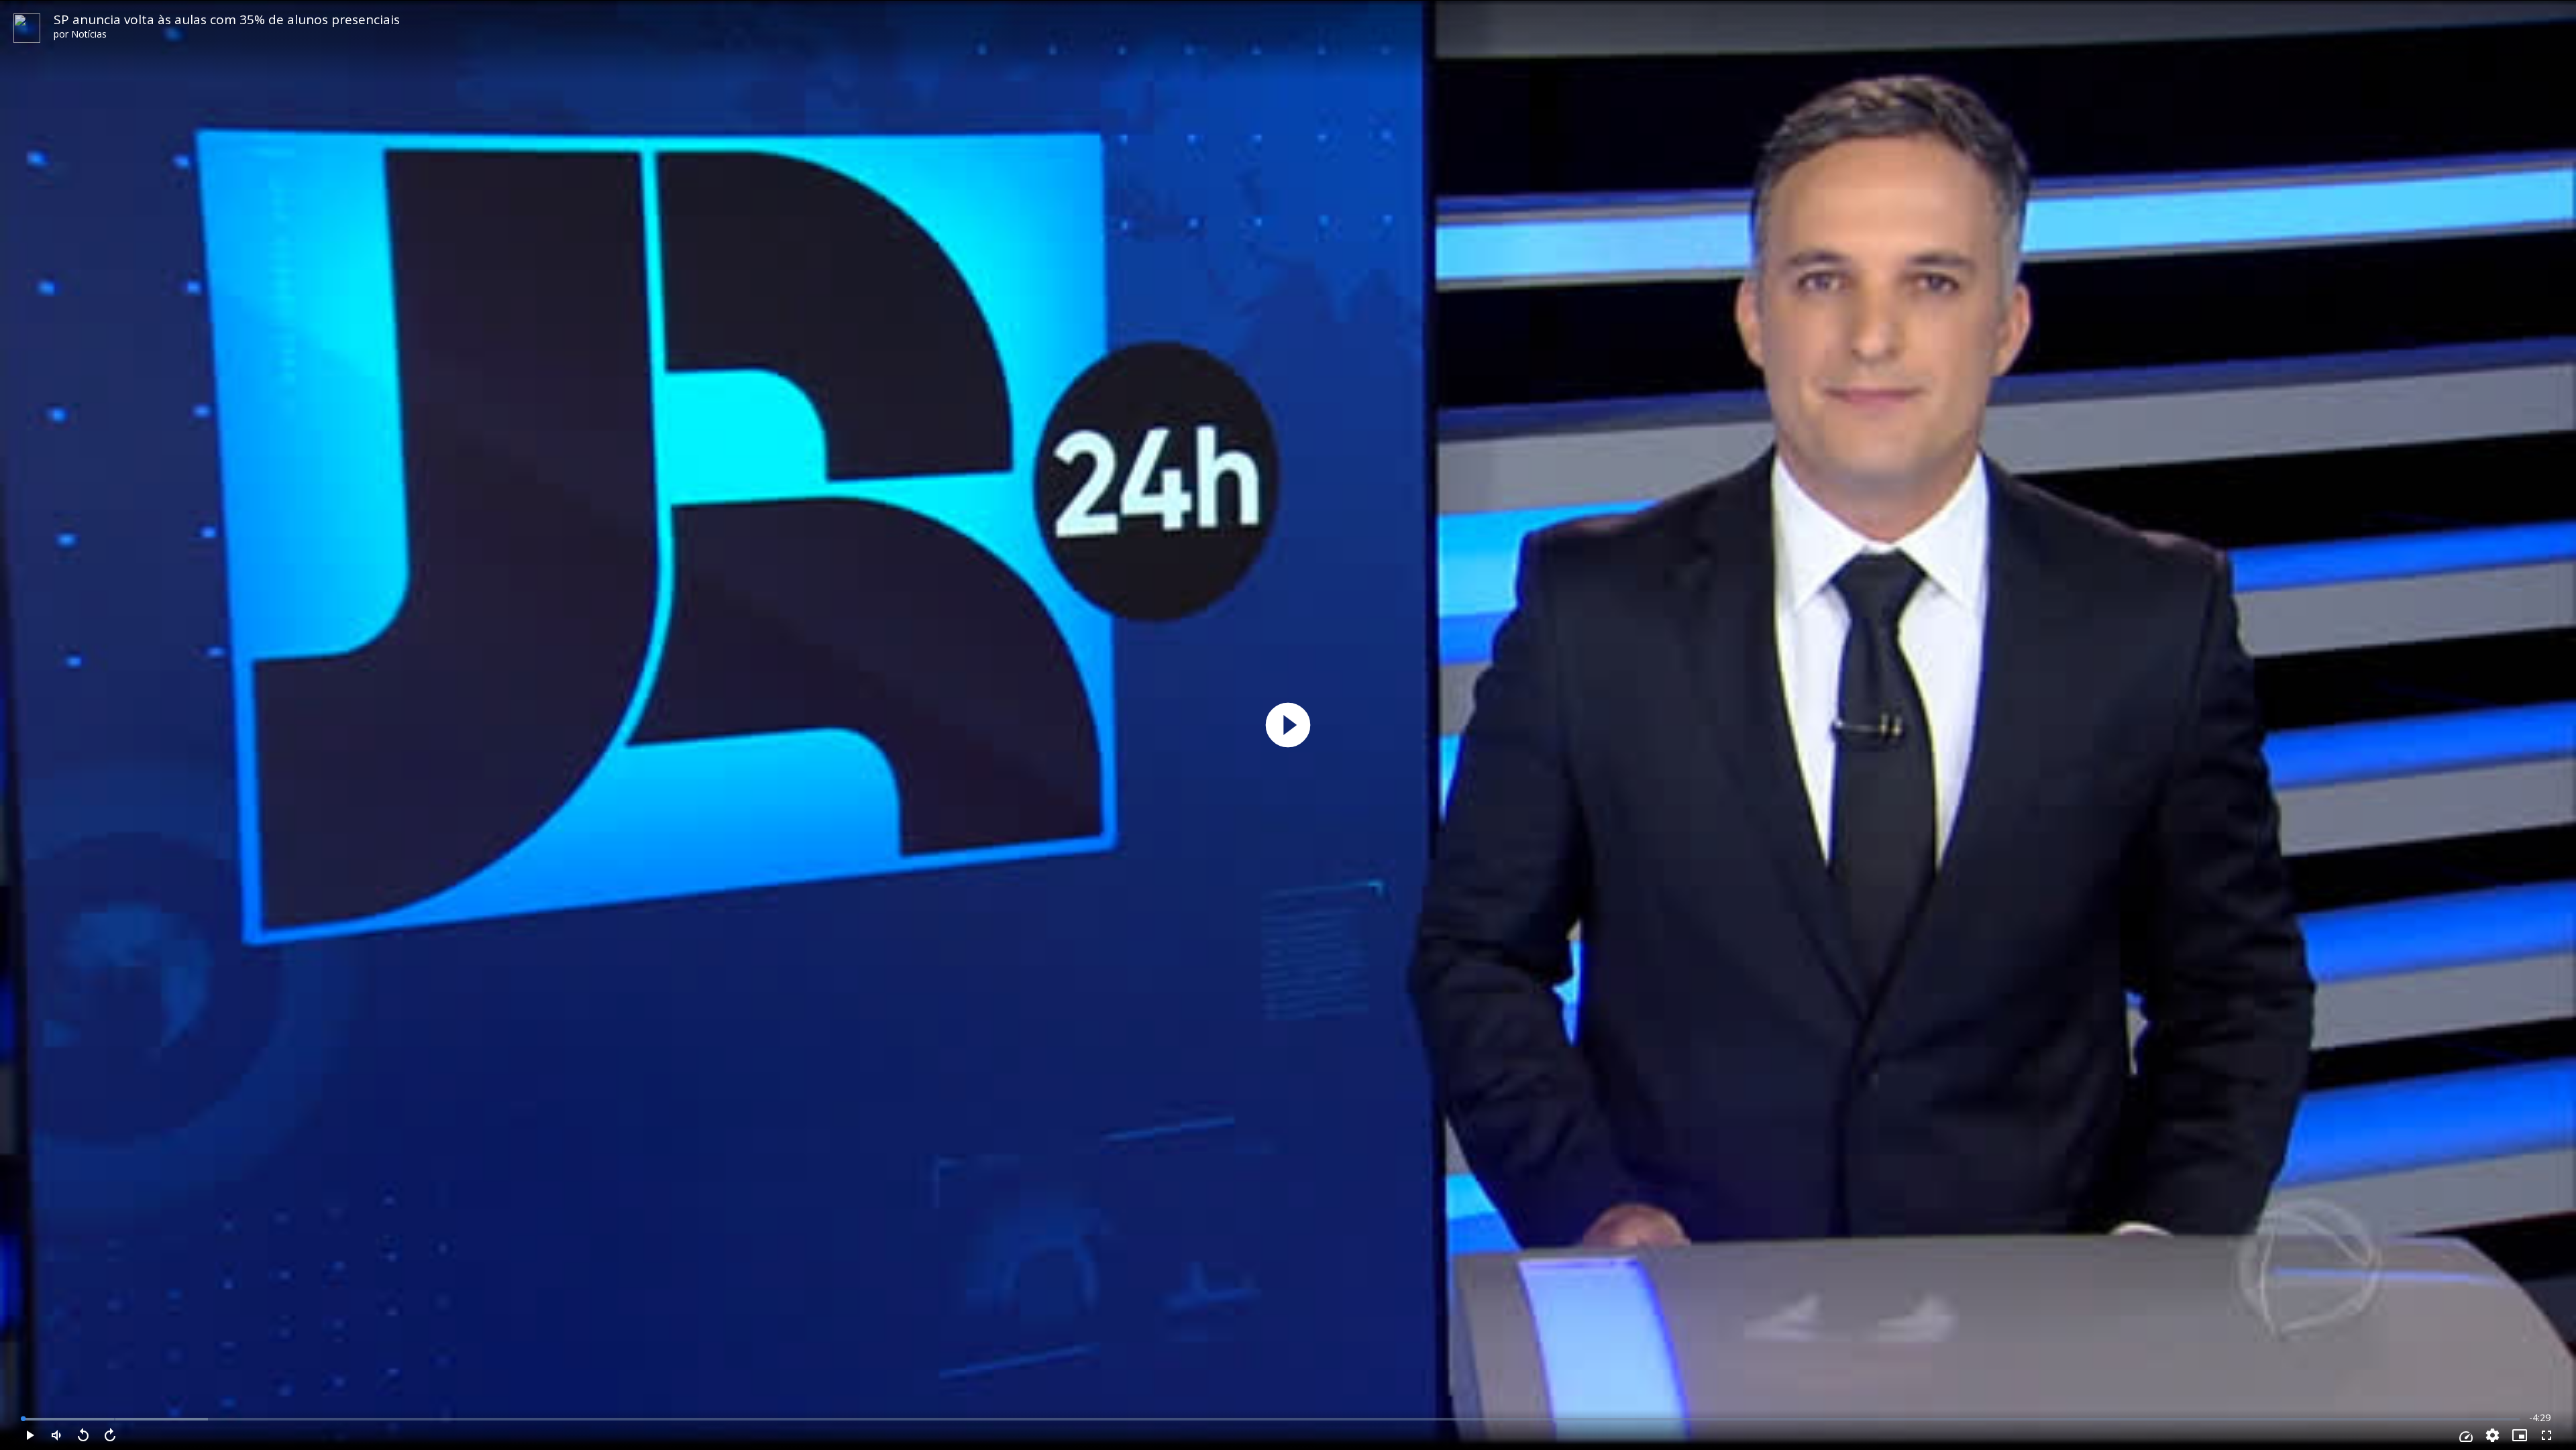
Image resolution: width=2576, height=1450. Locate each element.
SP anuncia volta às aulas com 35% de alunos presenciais (227, 19)
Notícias (89, 34)
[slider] (1271, 1419)
